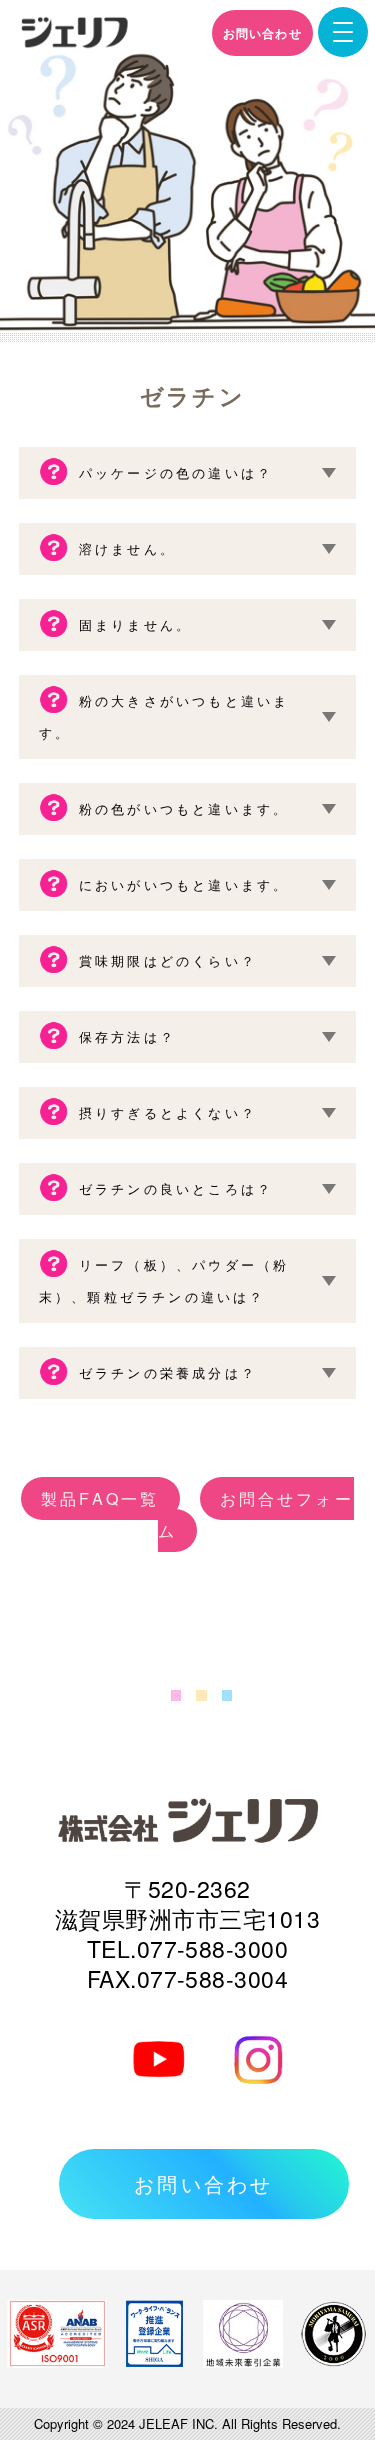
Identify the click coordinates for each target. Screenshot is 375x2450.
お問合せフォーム (256, 1514)
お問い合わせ (262, 33)
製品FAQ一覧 (100, 1498)
